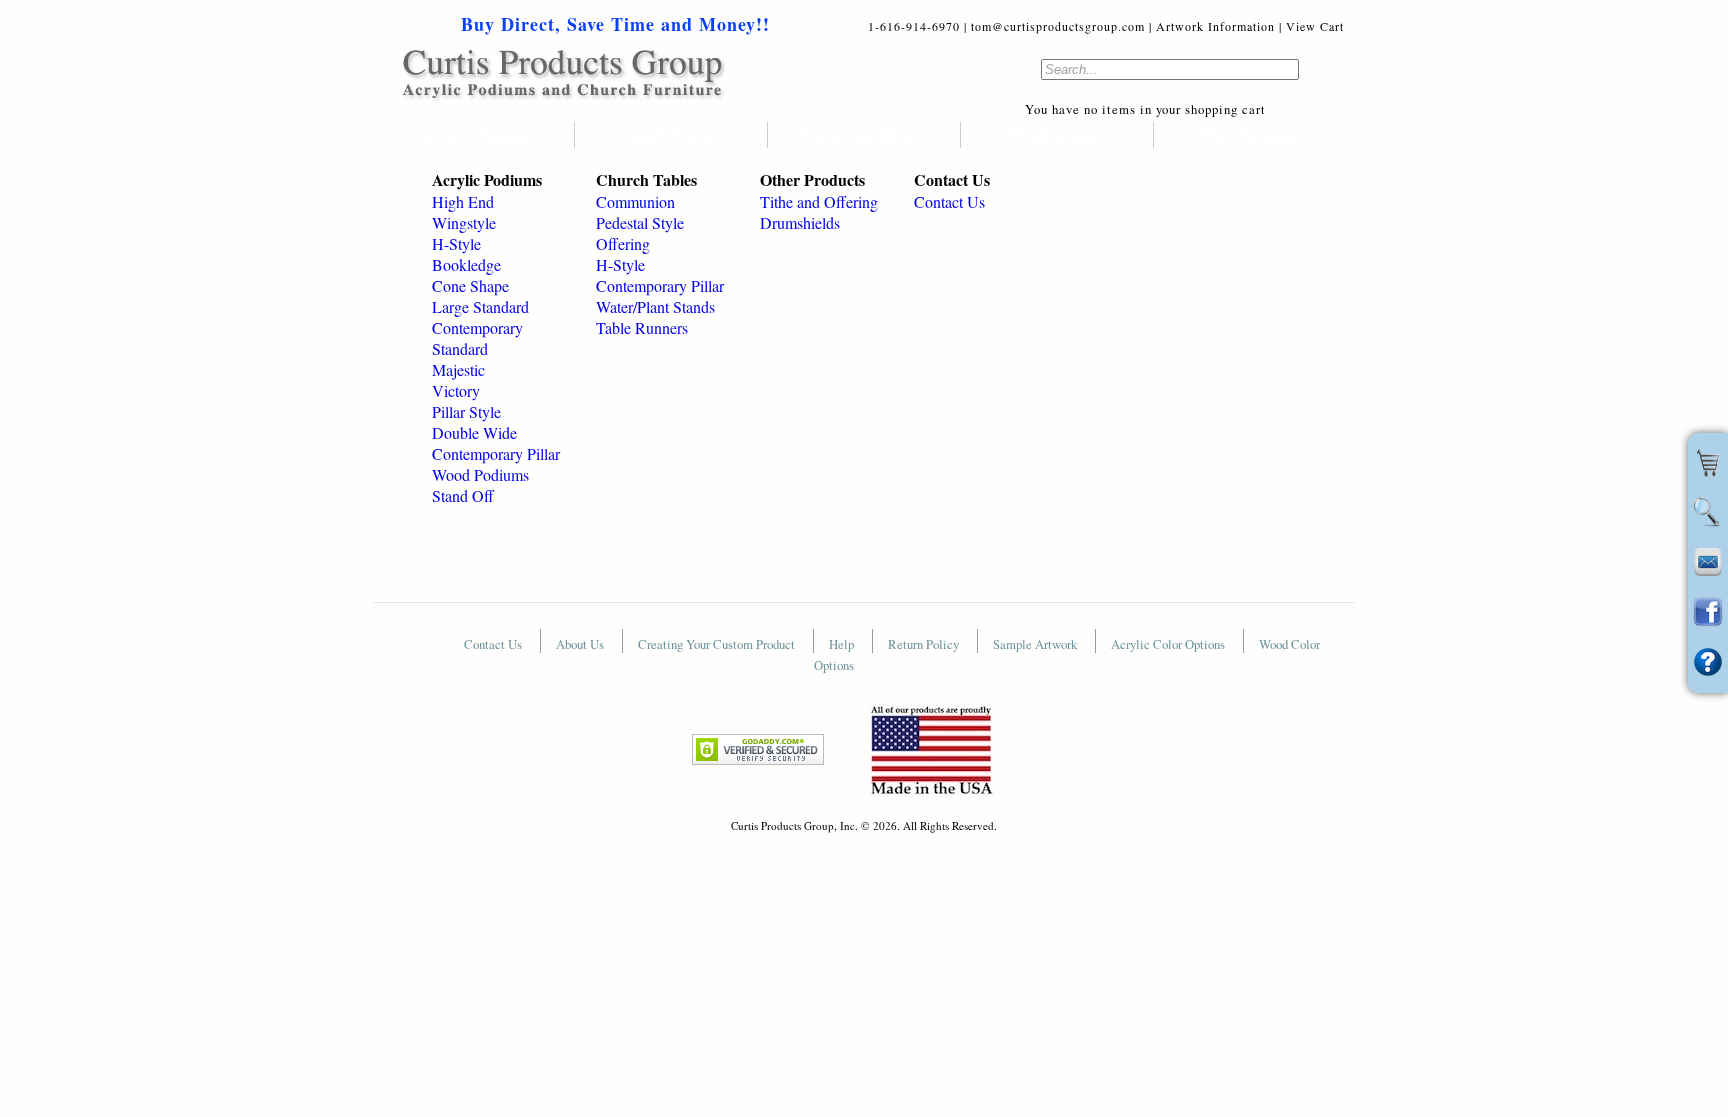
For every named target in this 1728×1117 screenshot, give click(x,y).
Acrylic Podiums (478, 135)
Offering (623, 243)
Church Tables (671, 135)
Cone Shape (470, 285)
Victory (456, 390)
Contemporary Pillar (496, 453)
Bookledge (466, 264)
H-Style (456, 243)
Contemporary (477, 327)
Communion (635, 201)
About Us (581, 644)
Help (843, 644)
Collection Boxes (864, 135)
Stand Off (463, 495)
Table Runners (642, 327)
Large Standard (480, 306)
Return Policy (925, 644)
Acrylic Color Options (1169, 644)
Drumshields (1056, 135)
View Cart (1315, 26)
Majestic (458, 369)
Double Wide (474, 432)
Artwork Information (1215, 26)
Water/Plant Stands (655, 306)
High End (463, 201)
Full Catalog (1249, 135)
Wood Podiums (480, 474)
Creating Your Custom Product (718, 644)
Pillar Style (466, 411)
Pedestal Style (640, 222)
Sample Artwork (1036, 644)
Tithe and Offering (819, 201)
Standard (460, 348)
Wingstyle (464, 222)
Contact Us (949, 201)
